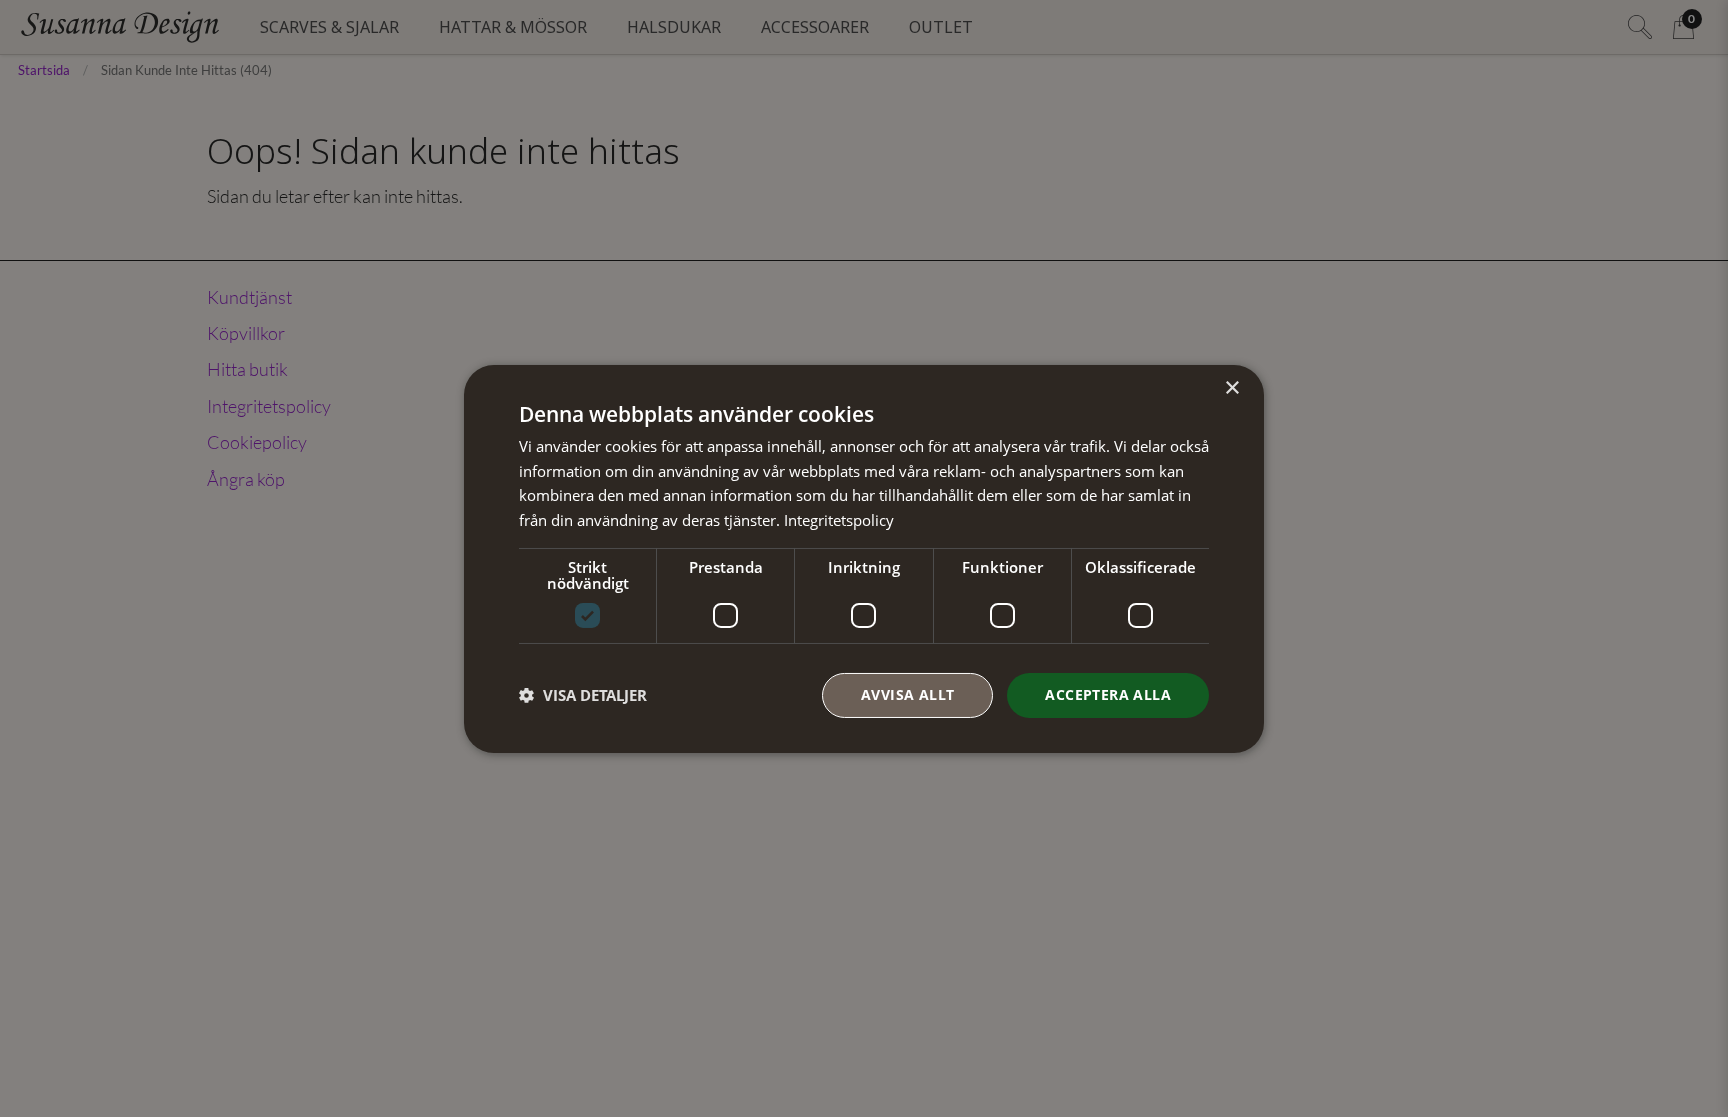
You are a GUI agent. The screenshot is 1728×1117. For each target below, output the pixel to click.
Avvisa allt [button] (907, 694)
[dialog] (864, 558)
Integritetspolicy (839, 520)
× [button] (1231, 387)
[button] (583, 695)
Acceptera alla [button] (1108, 694)
